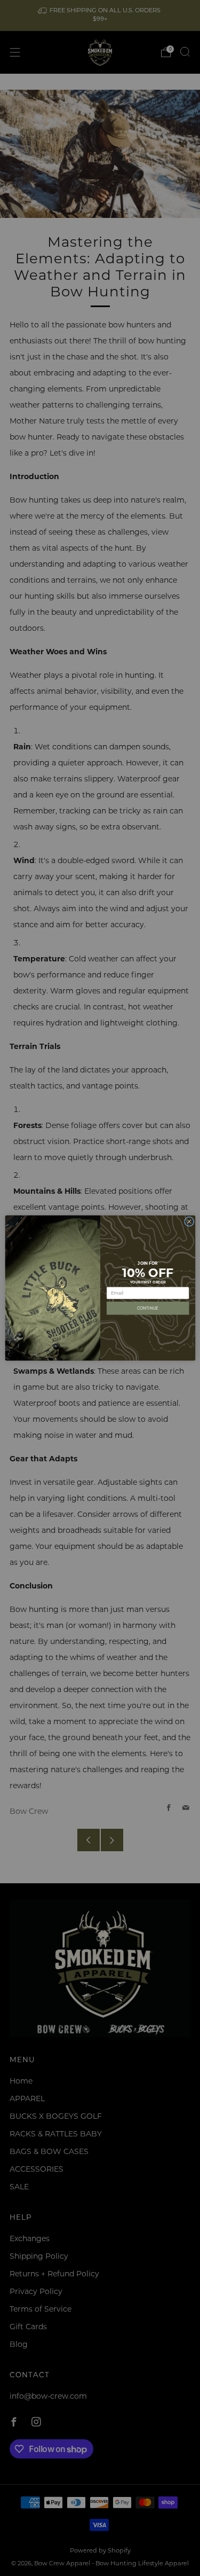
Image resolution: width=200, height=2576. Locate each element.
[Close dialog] (189, 1222)
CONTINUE (147, 1308)
